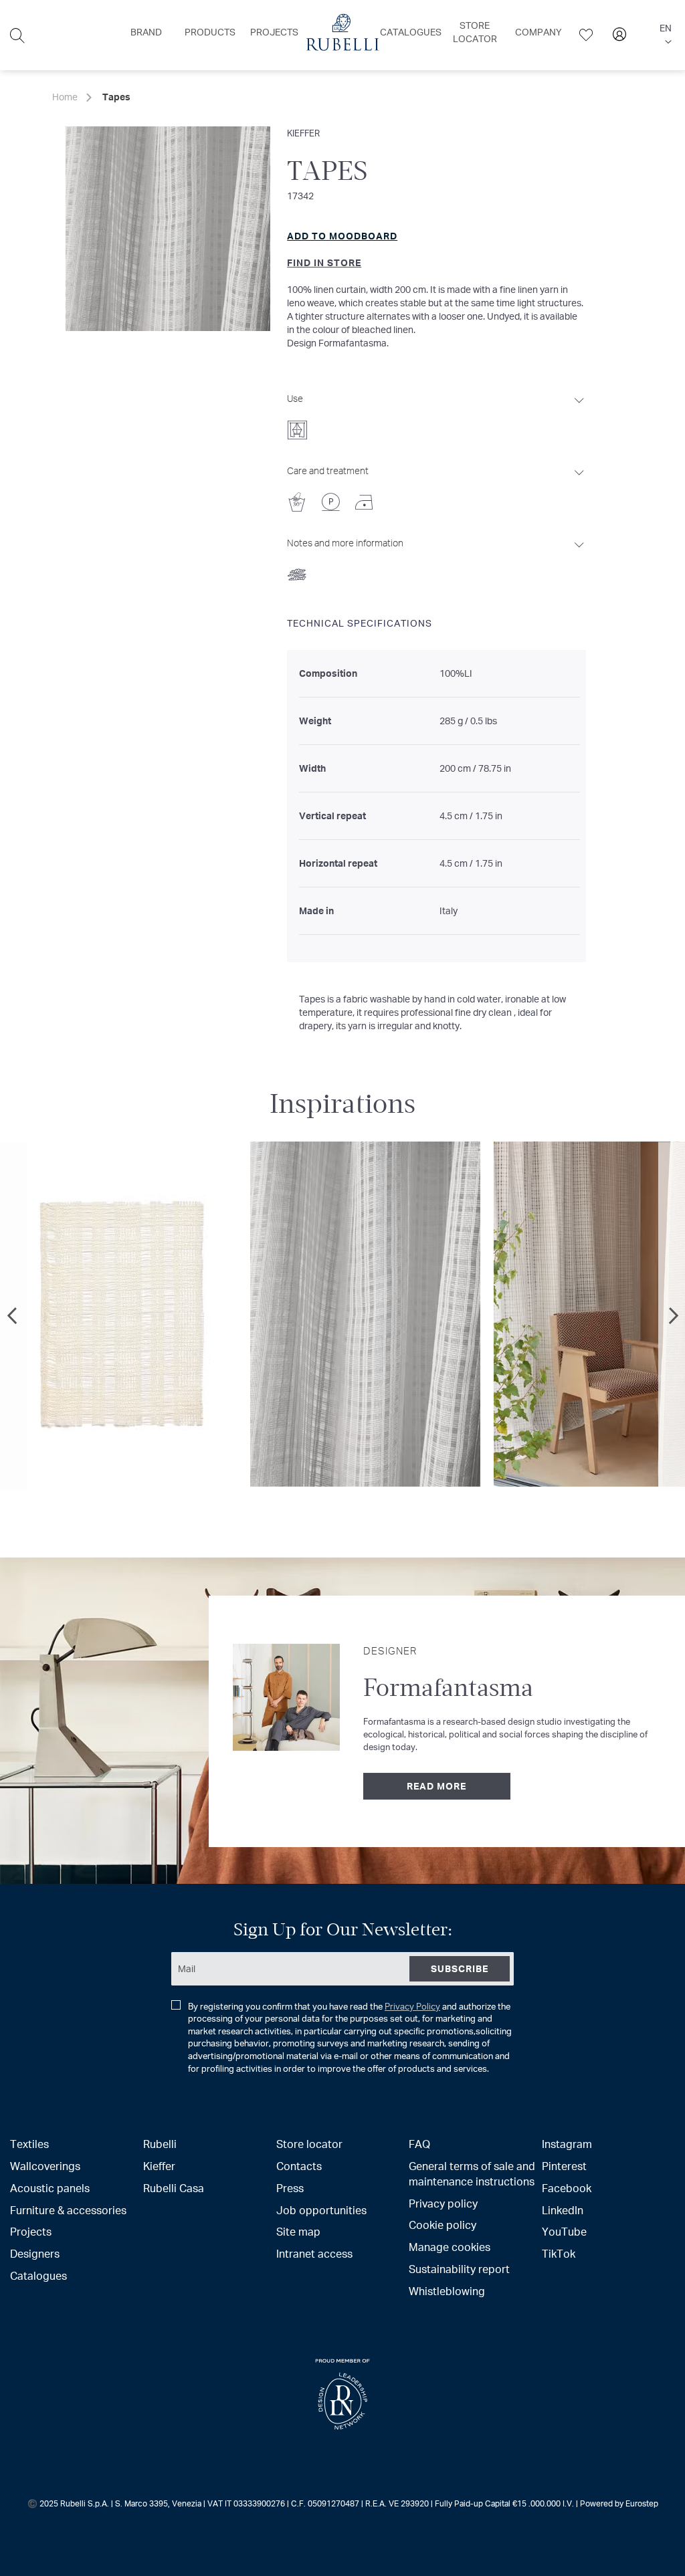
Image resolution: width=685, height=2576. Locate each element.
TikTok (559, 2253)
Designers (35, 2253)
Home (65, 97)
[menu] (343, 35)
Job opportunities (321, 2210)
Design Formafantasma (337, 343)
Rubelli (160, 2144)
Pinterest (564, 2166)
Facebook (567, 2188)
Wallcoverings (45, 2166)
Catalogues (38, 2275)
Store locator (309, 2144)
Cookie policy (443, 2225)
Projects (31, 2231)
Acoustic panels (50, 2188)
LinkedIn (563, 2210)
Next (672, 1316)
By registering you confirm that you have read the (350, 2037)
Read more (436, 1786)
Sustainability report (459, 2269)
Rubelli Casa (174, 2188)
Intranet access (314, 2253)
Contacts (299, 2166)
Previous (13, 1316)
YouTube (564, 2231)
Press (290, 2188)
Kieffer (303, 133)
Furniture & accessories (68, 2210)
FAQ (419, 2144)
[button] (666, 35)
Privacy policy (443, 2203)
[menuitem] (146, 32)
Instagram (567, 2144)
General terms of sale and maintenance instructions (472, 2173)
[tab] (436, 413)
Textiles (29, 2144)
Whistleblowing (447, 2291)
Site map (298, 2231)
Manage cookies (450, 2247)
